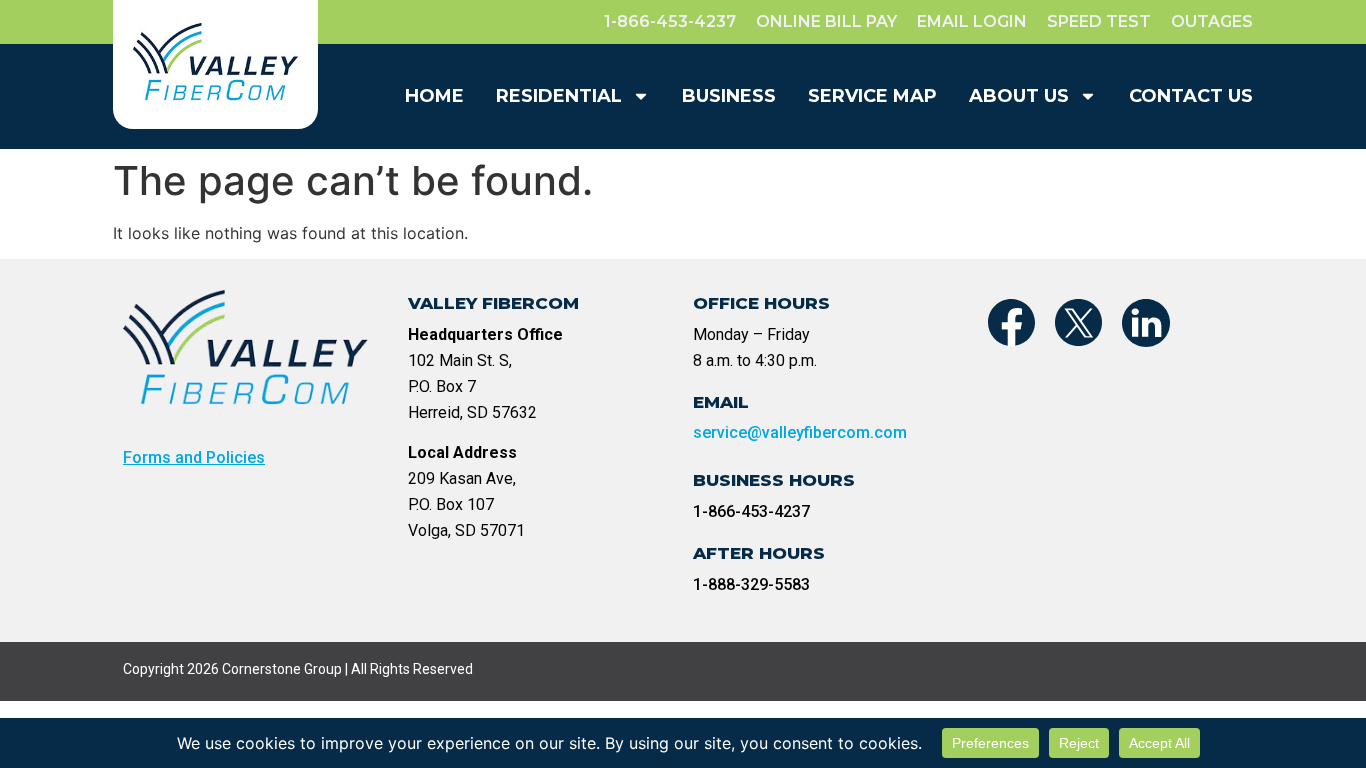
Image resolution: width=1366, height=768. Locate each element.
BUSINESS (729, 96)
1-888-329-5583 (751, 584)
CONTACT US (1191, 96)
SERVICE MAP (872, 96)
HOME (434, 96)
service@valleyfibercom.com (800, 432)
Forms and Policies (194, 457)
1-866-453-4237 (751, 511)
